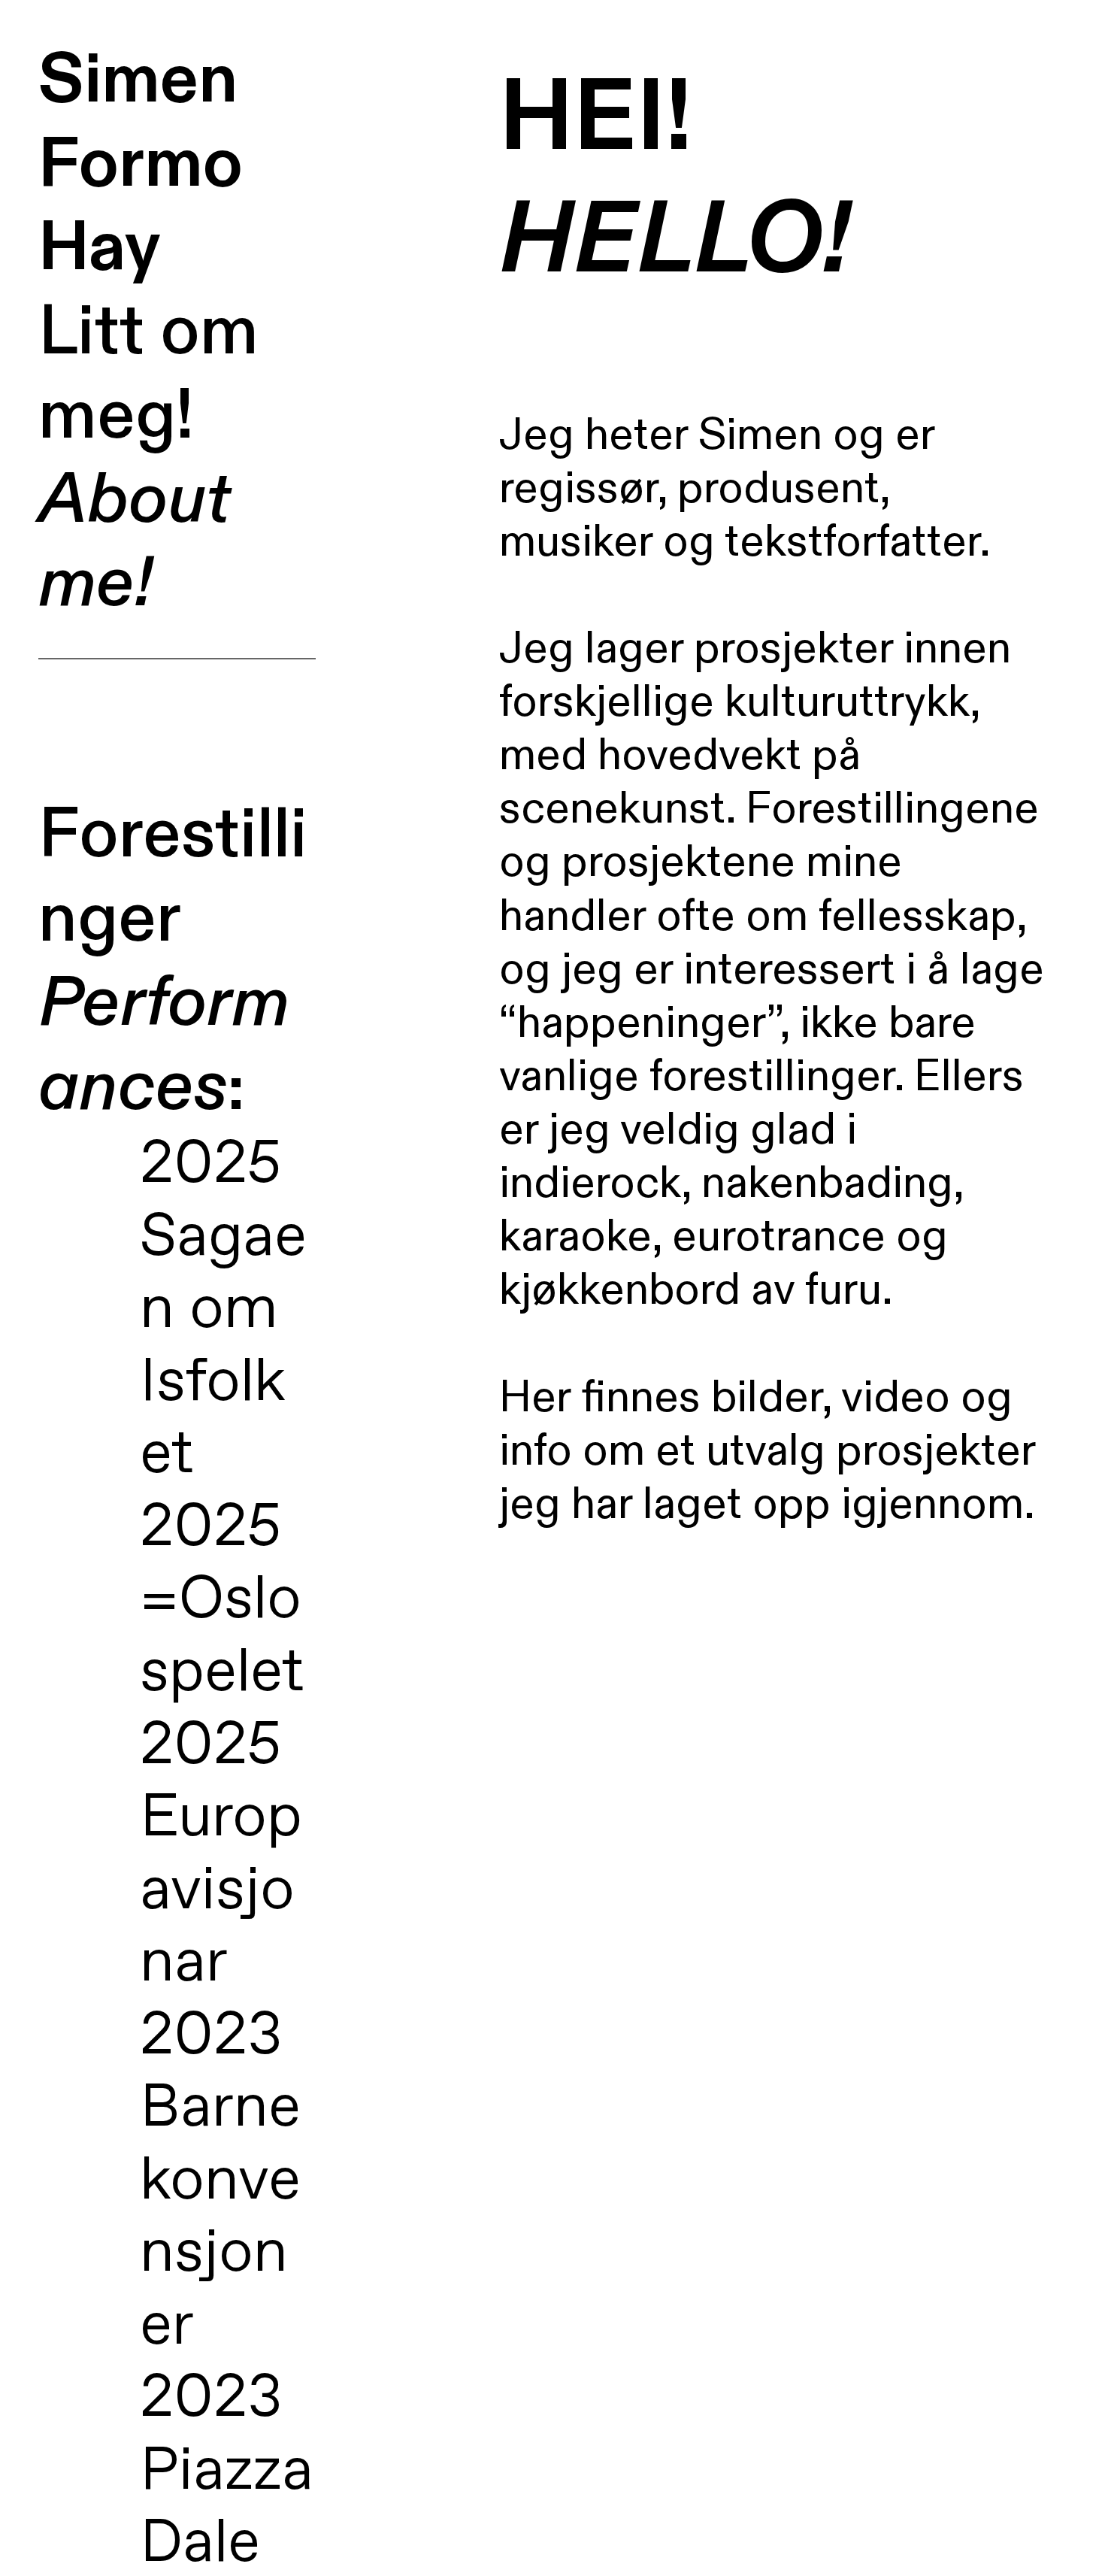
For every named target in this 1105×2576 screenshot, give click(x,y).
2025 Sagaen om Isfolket (223, 1310)
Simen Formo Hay (141, 164)
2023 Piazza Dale (227, 2471)
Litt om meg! (148, 458)
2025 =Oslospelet (222, 1601)
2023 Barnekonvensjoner (220, 2182)
